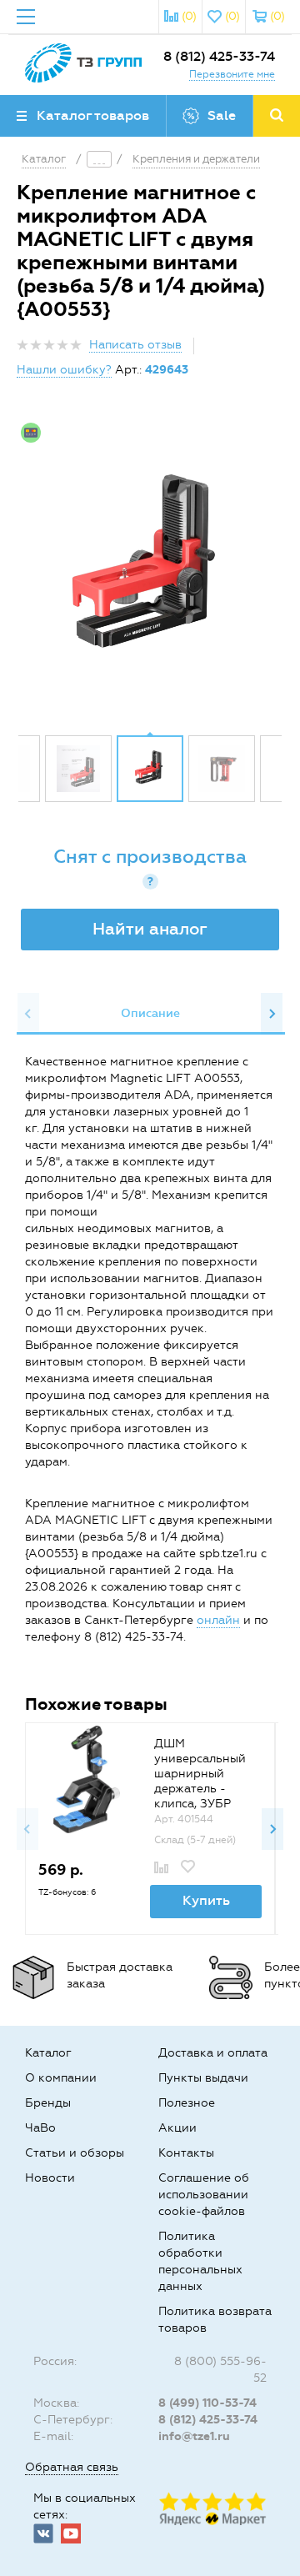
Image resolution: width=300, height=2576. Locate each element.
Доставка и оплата (213, 2053)
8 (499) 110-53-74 (207, 2403)
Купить (206, 1900)
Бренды (48, 2103)
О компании (61, 2078)
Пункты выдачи (203, 2078)
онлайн (218, 1620)
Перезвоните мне (232, 74)
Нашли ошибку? (64, 370)
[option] (150, 569)
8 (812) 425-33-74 (219, 56)
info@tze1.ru (194, 2436)
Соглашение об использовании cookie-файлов (204, 2195)
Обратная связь (72, 2467)
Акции (177, 2128)
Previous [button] (28, 1014)
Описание (150, 1013)
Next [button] (272, 1014)
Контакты (186, 2153)
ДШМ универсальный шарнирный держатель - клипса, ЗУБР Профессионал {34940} (200, 1789)
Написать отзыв (135, 345)
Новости (50, 2178)
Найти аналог (150, 929)
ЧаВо (40, 2128)
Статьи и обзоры (75, 2153)
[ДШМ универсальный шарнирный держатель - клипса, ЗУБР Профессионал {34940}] (87, 1779)
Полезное (187, 2103)
